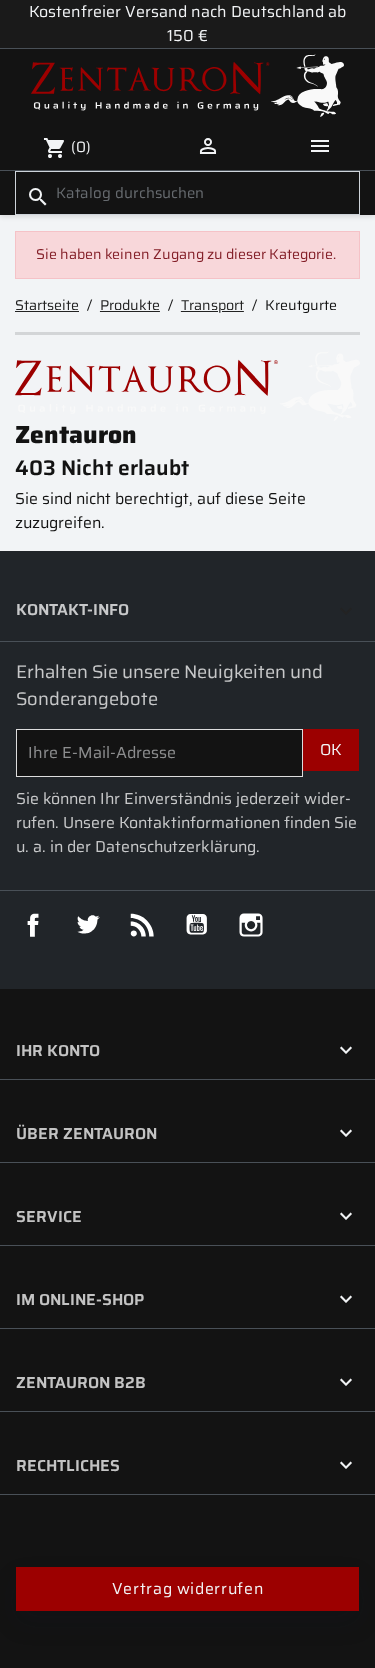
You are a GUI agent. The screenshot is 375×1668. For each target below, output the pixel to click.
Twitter (88, 925)
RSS (142, 925)
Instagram (251, 925)
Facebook (33, 925)
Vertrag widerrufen (187, 1588)
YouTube (197, 925)
